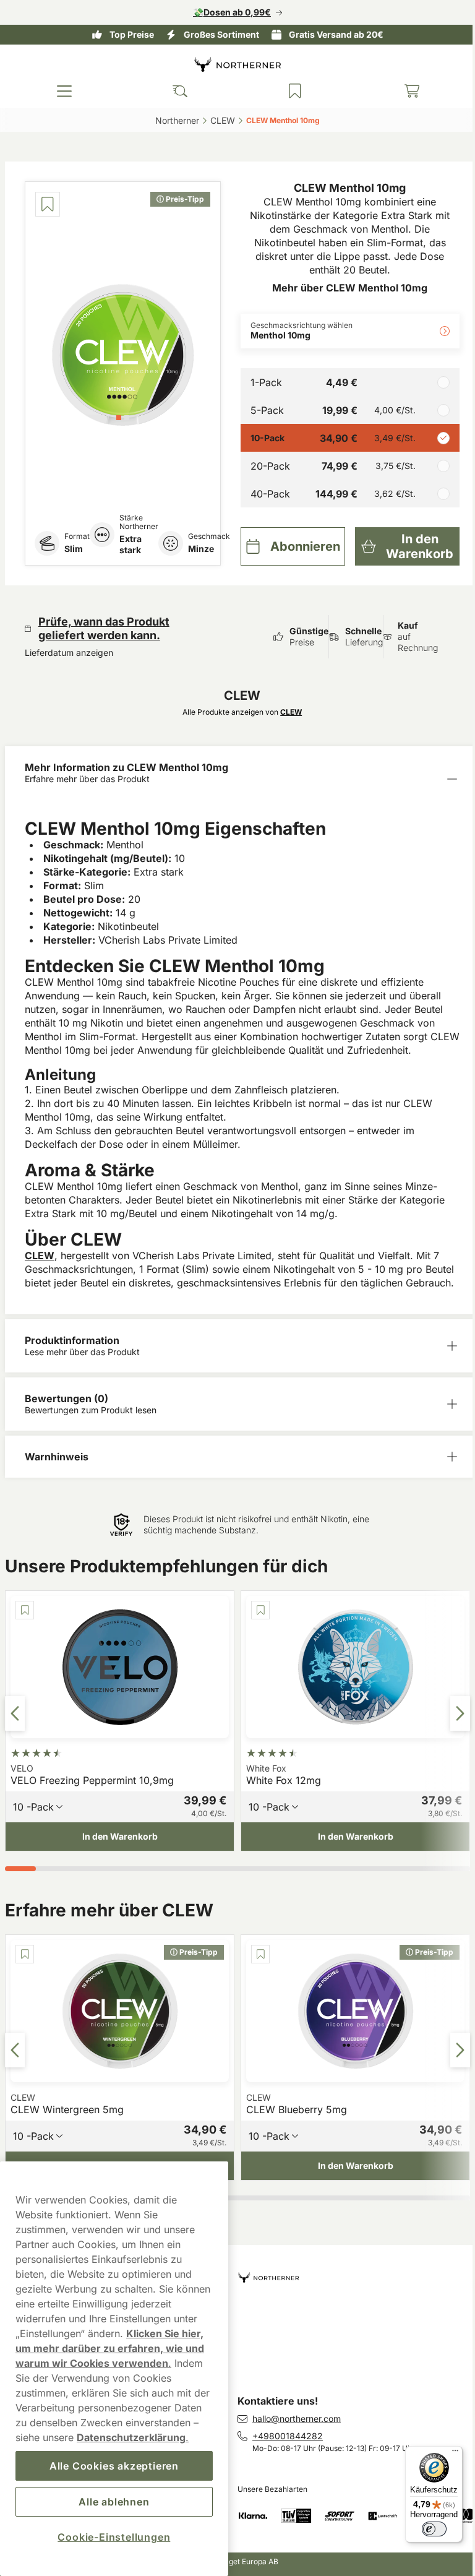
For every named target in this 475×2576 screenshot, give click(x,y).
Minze (201, 549)
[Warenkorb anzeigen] (403, 91)
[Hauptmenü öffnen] (63, 91)
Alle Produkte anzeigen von (240, 712)
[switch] (425, 2529)
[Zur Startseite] (233, 64)
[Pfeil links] (15, 1713)
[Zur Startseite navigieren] (350, 2272)
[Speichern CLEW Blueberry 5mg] (237, 1954)
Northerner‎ (173, 120)
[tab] (118, 416)
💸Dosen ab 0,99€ (228, 12)
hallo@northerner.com (292, 2419)
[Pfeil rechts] (451, 1713)
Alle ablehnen (112, 2502)
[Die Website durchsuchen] (176, 91)
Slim (74, 549)
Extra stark (131, 544)
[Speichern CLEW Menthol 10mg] (48, 204)
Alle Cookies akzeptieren (112, 2466)
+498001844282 (283, 2436)
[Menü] (446, 2453)
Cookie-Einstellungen (112, 2537)
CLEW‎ (218, 120)
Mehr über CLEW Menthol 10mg (347, 288)
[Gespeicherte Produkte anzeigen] (289, 91)
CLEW (40, 1256)
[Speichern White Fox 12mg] (237, 1610)
